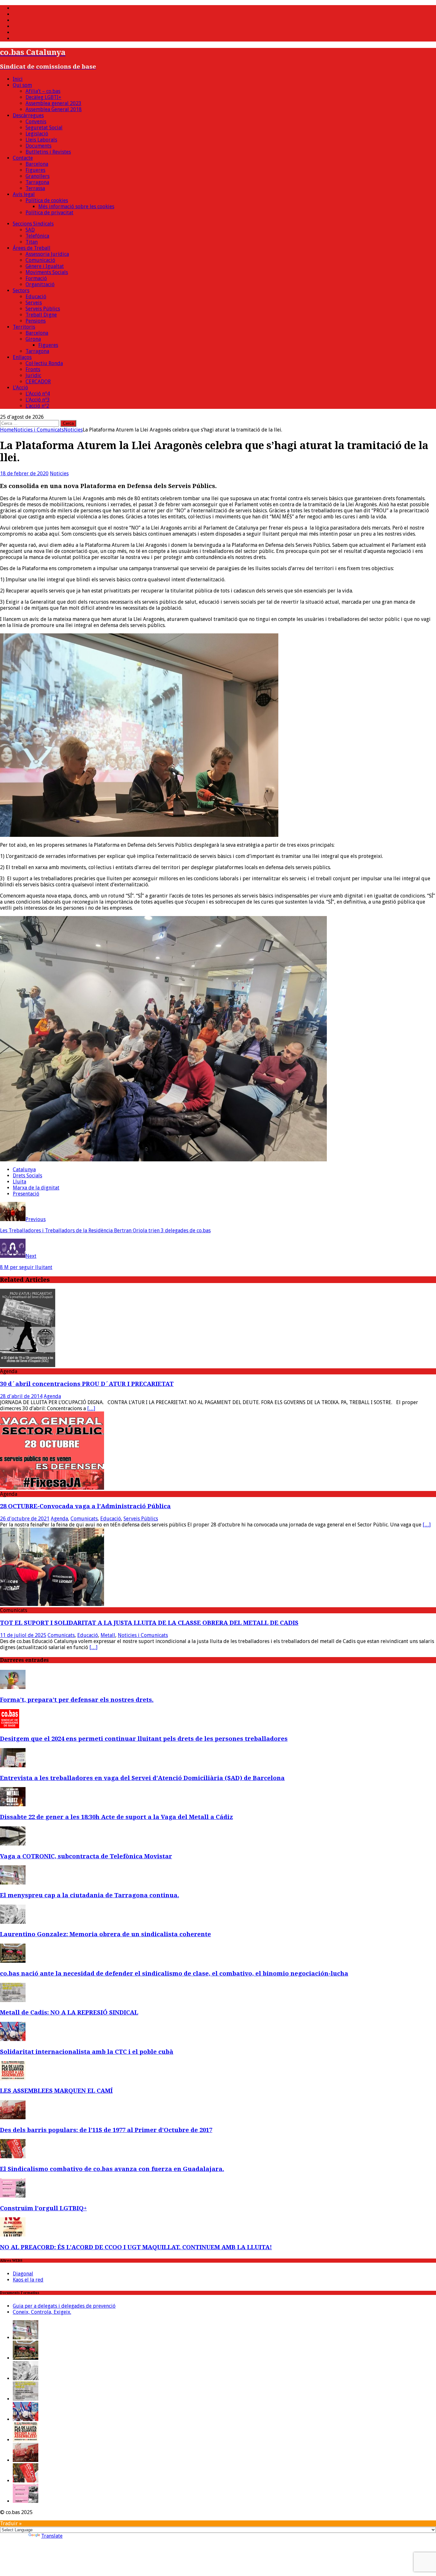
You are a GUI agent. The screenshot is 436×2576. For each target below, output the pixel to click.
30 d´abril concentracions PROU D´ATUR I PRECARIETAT (87, 1384)
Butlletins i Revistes (48, 152)
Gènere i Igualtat (45, 266)
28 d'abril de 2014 (21, 1396)
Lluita (19, 1182)
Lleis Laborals (41, 140)
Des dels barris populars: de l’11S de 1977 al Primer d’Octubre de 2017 (106, 2130)
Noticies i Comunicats (39, 430)
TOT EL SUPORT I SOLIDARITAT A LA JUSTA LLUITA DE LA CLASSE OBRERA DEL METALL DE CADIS (149, 1623)
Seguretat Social (44, 128)
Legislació (37, 134)
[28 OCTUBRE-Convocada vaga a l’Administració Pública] (52, 1488)
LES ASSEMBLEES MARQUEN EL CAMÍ (56, 2091)
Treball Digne (41, 315)
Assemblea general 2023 (53, 103)
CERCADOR (38, 382)
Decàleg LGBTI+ (43, 97)
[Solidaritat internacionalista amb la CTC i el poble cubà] (13, 2039)
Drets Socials (27, 1176)
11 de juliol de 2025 (23, 1635)
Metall (108, 1635)
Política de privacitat (49, 213)
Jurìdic (33, 375)
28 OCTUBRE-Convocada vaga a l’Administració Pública (85, 1506)
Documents (38, 146)
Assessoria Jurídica (47, 254)
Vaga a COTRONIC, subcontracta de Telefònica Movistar (86, 1856)
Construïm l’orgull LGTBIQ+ (43, 2208)
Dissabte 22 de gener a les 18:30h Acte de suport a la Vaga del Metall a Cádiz (117, 1817)
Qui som (22, 85)
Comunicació (40, 260)
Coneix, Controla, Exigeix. (42, 2312)
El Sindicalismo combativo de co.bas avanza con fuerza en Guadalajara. (112, 2169)
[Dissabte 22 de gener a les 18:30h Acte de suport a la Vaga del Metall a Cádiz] (13, 1804)
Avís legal (24, 194)
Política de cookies (47, 200)
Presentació (26, 1194)
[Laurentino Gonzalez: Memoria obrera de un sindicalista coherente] (13, 1922)
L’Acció (20, 388)
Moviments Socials (47, 272)
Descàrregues (28, 115)
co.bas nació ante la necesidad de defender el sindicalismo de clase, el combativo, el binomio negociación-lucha (174, 1973)
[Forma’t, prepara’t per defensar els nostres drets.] (13, 1687)
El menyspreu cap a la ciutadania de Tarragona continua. (90, 1895)
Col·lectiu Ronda (44, 363)
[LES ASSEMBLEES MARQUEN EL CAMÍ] (13, 2079)
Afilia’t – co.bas (43, 91)
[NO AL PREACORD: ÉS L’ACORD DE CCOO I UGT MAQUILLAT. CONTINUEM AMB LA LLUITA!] (13, 2235)
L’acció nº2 (37, 406)
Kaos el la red (28, 2280)
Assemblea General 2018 (54, 109)
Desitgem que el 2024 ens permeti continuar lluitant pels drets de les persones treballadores (144, 1739)
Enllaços (22, 357)
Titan (32, 242)
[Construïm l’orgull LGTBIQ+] (13, 2196)
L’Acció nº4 (38, 394)
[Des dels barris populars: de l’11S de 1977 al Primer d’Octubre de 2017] (13, 2117)
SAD (30, 230)
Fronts (33, 369)
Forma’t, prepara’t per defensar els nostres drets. (77, 1700)
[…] (91, 1408)
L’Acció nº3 (38, 400)
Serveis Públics (43, 309)
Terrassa (35, 188)
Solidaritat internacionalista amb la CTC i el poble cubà (87, 2052)
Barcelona (37, 164)
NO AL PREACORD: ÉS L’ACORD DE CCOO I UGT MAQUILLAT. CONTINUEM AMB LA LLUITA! (136, 2247)
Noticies (59, 474)
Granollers (38, 176)
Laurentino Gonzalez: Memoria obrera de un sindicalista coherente (105, 1934)
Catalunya (24, 1170)
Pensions (36, 321)
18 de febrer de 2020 (24, 474)
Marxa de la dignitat (36, 1188)
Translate (52, 2536)
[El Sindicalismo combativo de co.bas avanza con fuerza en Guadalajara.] (13, 2156)
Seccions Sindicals (33, 224)
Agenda (52, 1396)
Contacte (23, 158)
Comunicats (84, 1519)
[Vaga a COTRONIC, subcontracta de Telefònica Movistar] (13, 1844)
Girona (33, 339)
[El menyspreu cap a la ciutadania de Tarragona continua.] (13, 1883)
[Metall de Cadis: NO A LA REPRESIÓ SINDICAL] (13, 2000)
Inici (18, 79)
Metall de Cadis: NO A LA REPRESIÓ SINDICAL (69, 2012)
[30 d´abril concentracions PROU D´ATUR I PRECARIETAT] (28, 1365)
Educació (36, 297)
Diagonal (23, 2274)
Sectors (21, 290)
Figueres (35, 170)
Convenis (36, 122)
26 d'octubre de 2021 (25, 1519)
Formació (36, 278)
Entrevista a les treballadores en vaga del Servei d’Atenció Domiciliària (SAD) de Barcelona (142, 1778)
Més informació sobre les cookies (76, 206)
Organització (40, 284)
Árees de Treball (32, 248)
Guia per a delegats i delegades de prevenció (64, 2306)
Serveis (34, 303)
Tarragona (37, 182)
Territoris (24, 327)
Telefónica (37, 236)
